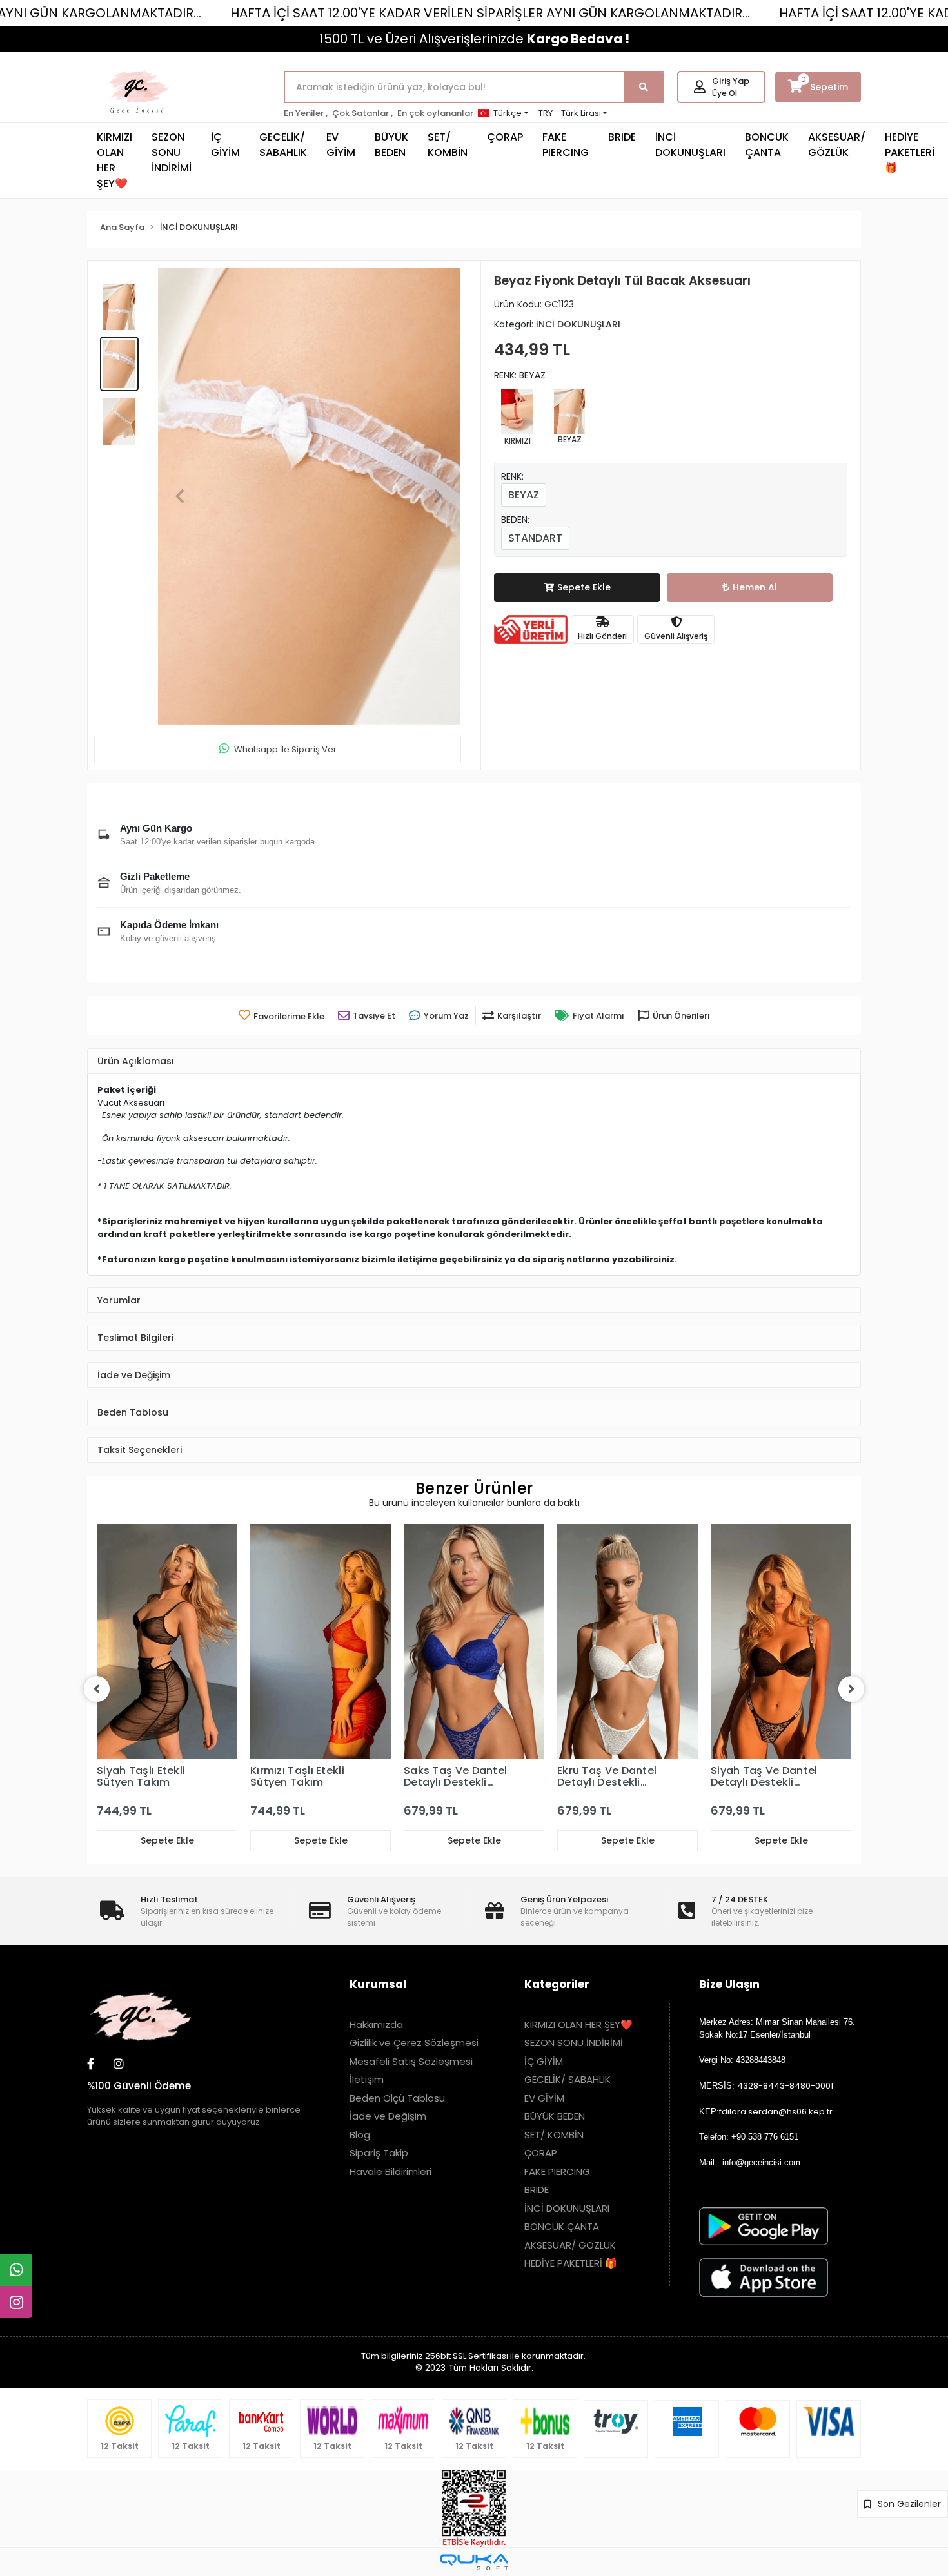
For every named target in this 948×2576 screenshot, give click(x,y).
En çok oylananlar (435, 113)
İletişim (367, 2079)
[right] (851, 1689)
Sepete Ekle (584, 587)
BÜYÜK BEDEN (391, 145)
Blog (360, 2135)
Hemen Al (755, 587)
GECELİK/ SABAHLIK (283, 145)
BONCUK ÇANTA (767, 145)
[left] (97, 1689)
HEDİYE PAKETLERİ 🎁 (910, 152)
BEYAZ (524, 495)
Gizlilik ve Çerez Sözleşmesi (414, 2043)
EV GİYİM (341, 145)
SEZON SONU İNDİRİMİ (172, 152)
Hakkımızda (376, 2025)
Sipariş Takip (379, 2153)
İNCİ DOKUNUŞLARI (690, 145)
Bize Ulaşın (729, 1984)
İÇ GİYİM (225, 145)
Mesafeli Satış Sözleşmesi (411, 2061)
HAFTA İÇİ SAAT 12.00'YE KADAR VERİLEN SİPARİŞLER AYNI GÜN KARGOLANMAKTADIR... (490, 13)
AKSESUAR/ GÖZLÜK (837, 145)
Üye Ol (725, 93)
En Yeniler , (306, 113)
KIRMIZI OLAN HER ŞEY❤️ (114, 160)
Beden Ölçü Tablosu (397, 2098)
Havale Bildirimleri (390, 2171)
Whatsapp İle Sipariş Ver (285, 749)
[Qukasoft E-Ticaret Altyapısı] (474, 2562)
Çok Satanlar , (362, 113)
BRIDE (622, 137)
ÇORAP (505, 137)
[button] (180, 497)
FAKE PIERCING (566, 145)
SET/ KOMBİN (448, 145)
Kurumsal (378, 1984)
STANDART (535, 538)
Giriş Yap (731, 81)
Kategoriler (557, 1984)
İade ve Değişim (388, 2116)
